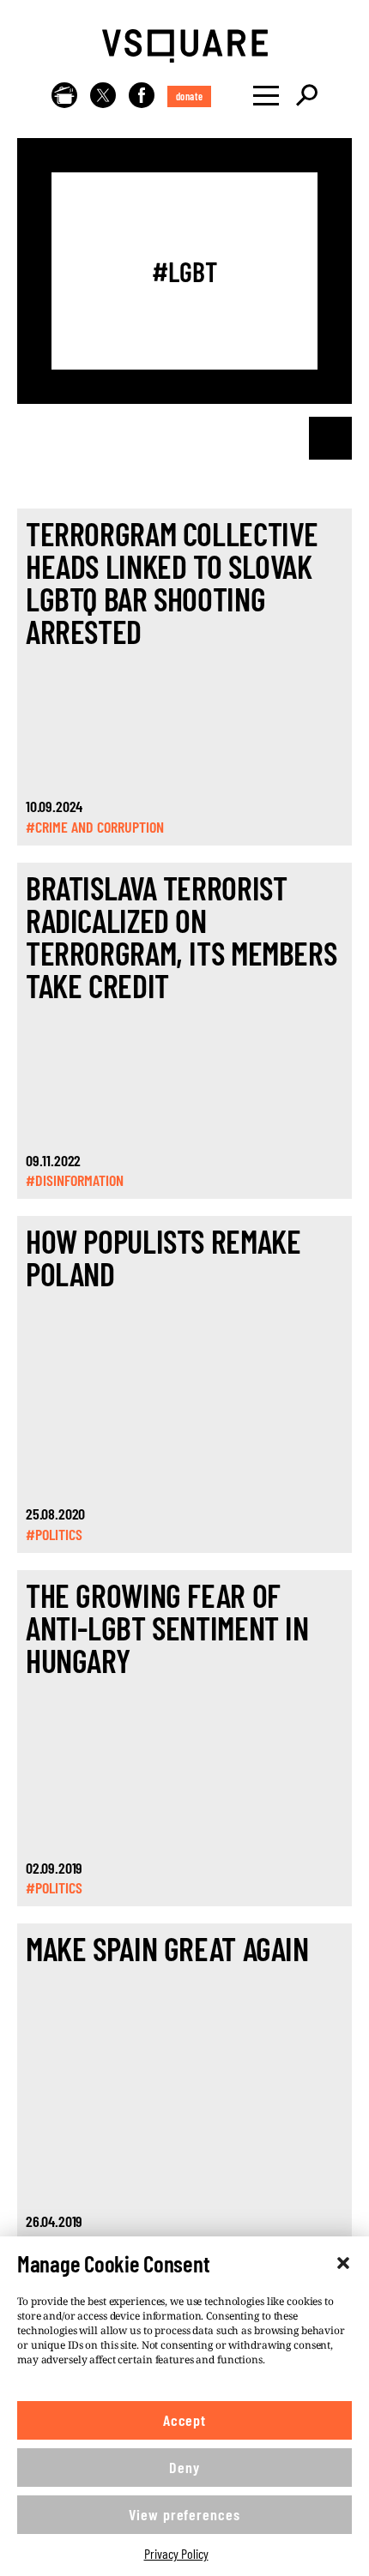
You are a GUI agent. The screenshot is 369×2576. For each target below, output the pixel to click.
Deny (184, 2467)
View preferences (184, 2514)
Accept (184, 2420)
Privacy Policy (176, 2553)
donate (190, 96)
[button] (343, 2263)
